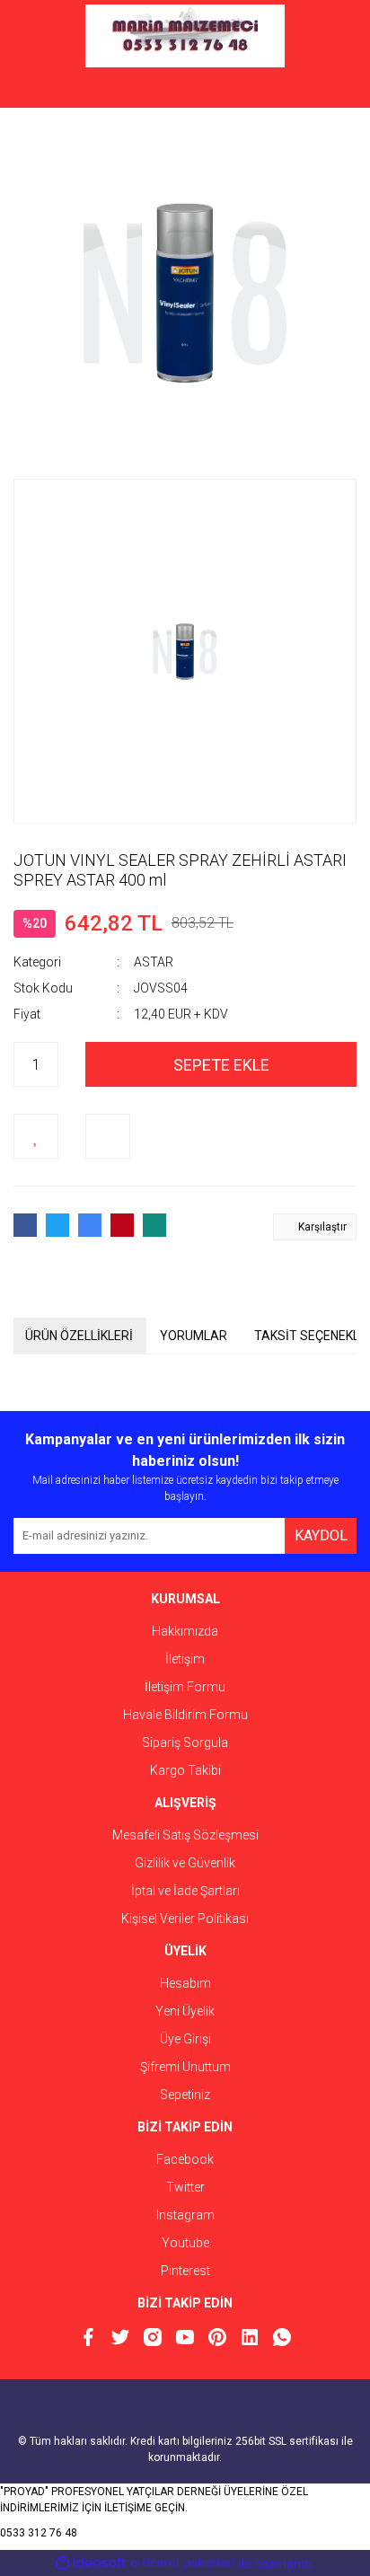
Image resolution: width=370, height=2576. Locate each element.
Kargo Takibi (185, 1770)
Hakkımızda (185, 1631)
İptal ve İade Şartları (185, 1891)
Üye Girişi (185, 2039)
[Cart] (330, 90)
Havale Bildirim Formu (185, 1715)
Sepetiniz (185, 2095)
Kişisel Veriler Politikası (185, 1919)
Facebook (185, 2159)
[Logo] (185, 36)
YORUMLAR (194, 1336)
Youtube (185, 2243)
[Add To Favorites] (36, 1136)
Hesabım (185, 1983)
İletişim (185, 1659)
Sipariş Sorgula (185, 1742)
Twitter (185, 2187)
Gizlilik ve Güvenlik (185, 1863)
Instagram (185, 2215)
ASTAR (154, 962)
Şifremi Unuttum (185, 2067)
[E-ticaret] (183, 2563)
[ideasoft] (91, 2564)
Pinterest (185, 2271)
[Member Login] (185, 90)
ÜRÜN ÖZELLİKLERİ (79, 1336)
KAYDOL (321, 1535)
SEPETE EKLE (221, 1065)
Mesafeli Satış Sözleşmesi (185, 1835)
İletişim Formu (185, 1687)
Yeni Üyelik (185, 2011)
